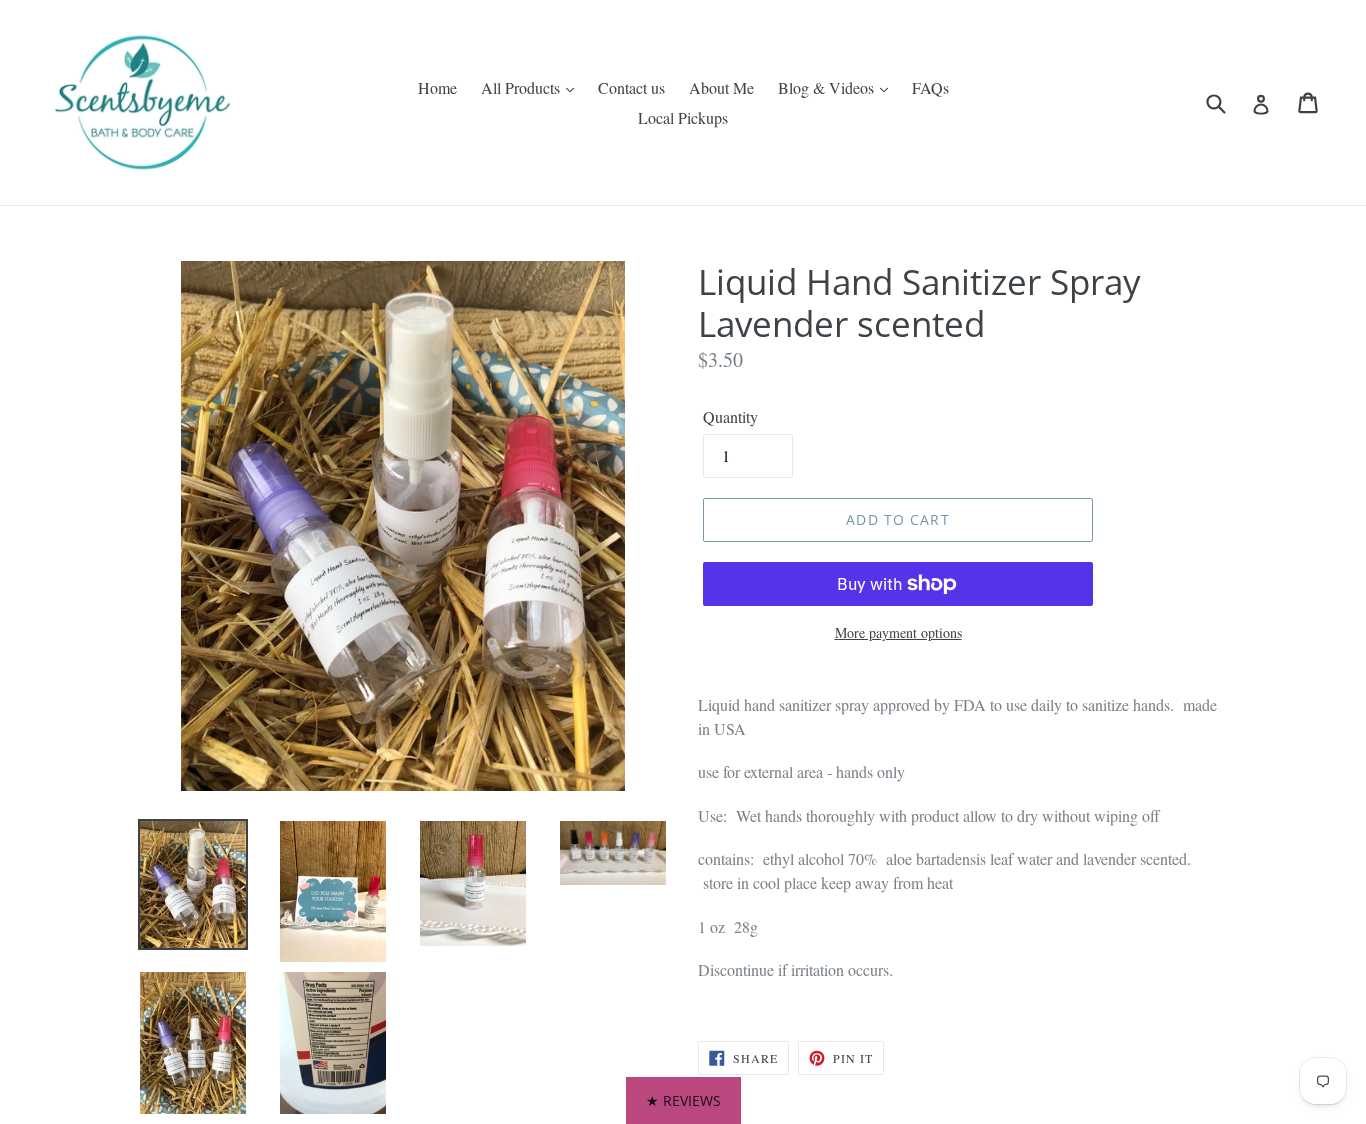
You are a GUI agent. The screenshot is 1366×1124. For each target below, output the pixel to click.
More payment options (898, 632)
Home (437, 87)
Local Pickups (683, 117)
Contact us (631, 87)
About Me (721, 87)
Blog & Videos (828, 87)
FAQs (930, 87)
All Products (522, 87)
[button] (683, 1100)
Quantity (730, 416)
